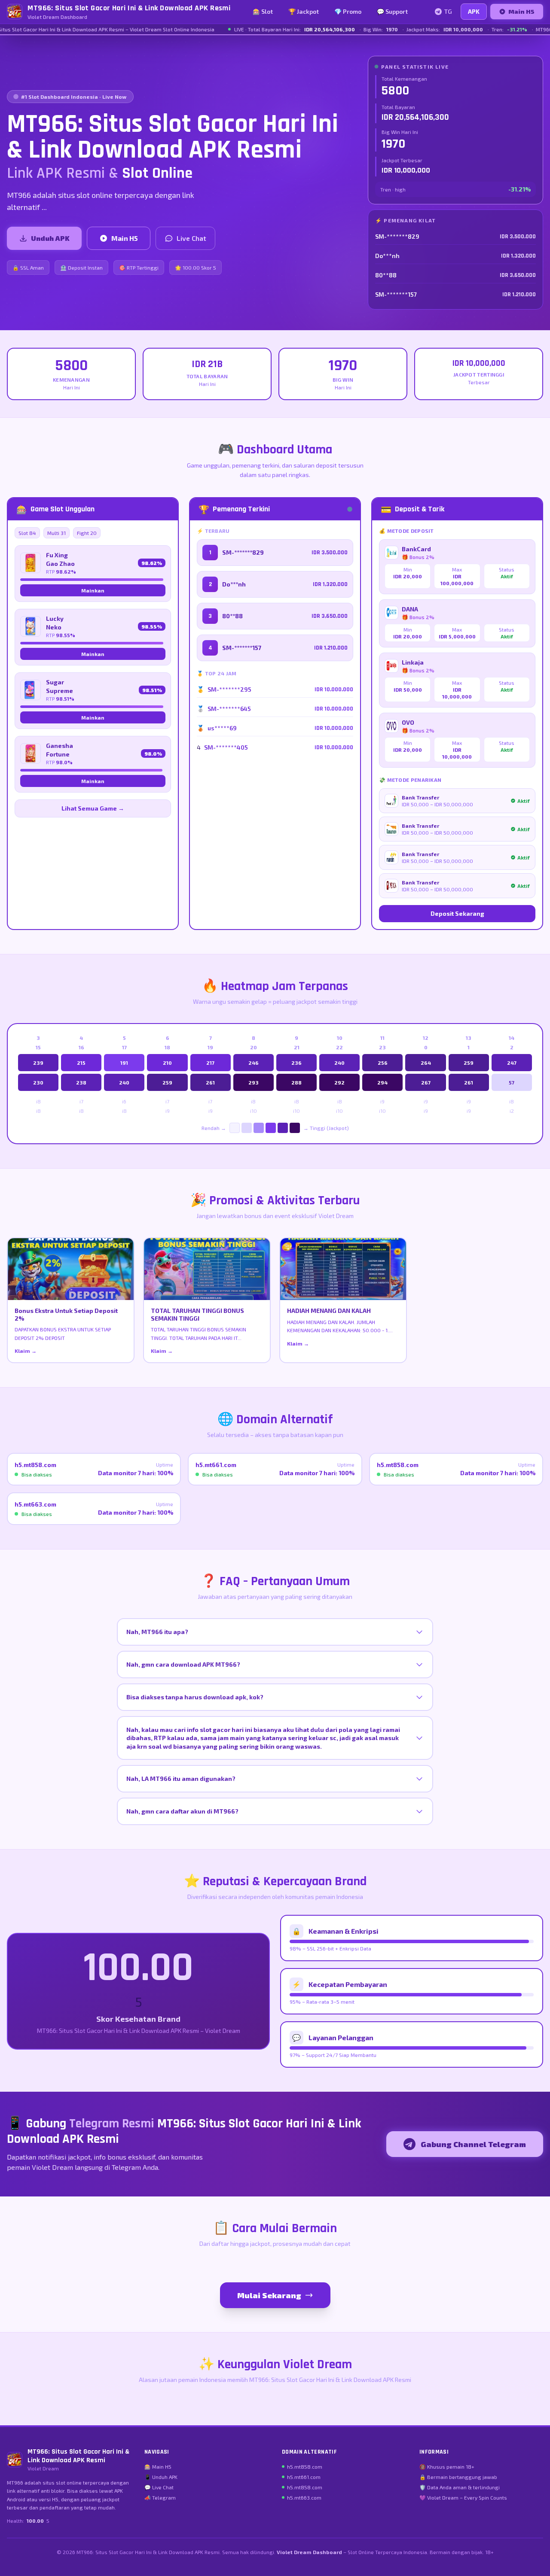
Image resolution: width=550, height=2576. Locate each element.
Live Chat (191, 238)
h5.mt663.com (304, 2497)
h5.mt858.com (305, 2467)
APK (474, 11)
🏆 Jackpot (304, 11)
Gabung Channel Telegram (473, 2144)
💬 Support (392, 11)
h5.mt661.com (304, 2477)
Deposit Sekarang (457, 913)
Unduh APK (50, 238)
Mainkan (93, 590)
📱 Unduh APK (161, 2477)
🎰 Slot (263, 11)
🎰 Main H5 (158, 2467)
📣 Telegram (160, 2497)
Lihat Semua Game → (93, 808)
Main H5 (521, 11)
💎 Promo (348, 11)
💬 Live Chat (159, 2487)
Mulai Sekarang (269, 2295)
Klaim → (26, 1351)
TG (448, 11)
